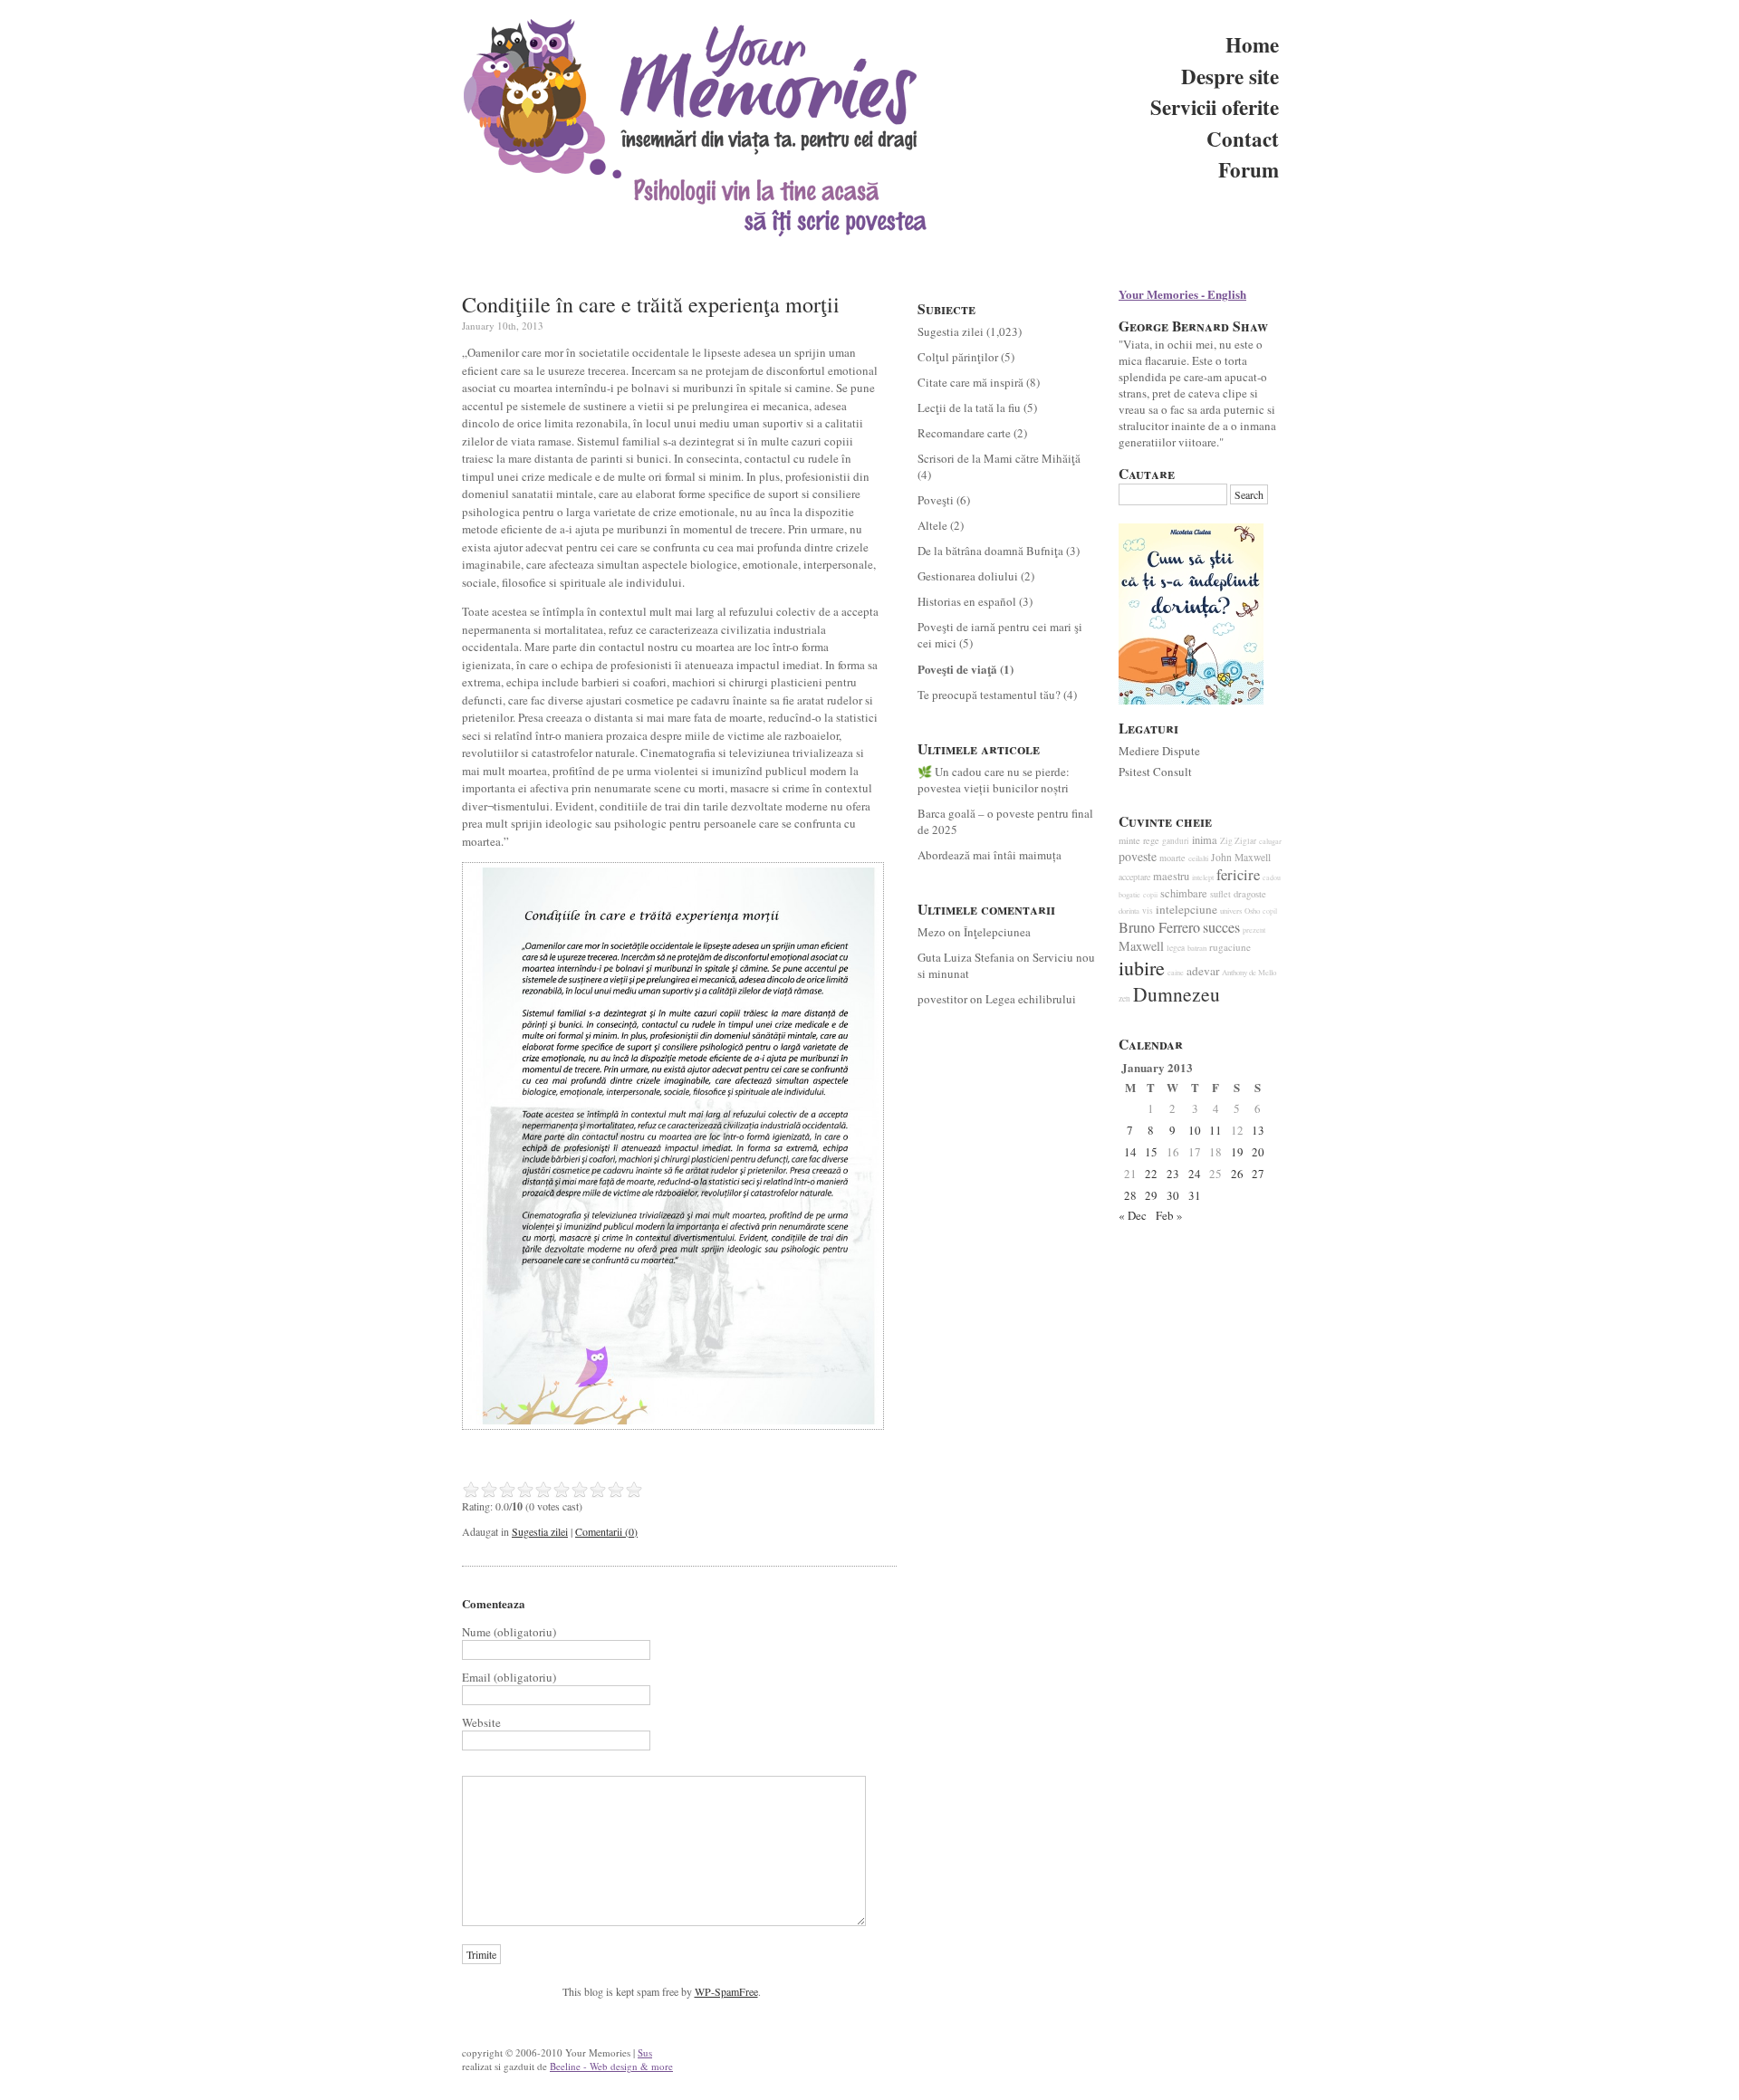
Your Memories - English (1182, 294)
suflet (1220, 894)
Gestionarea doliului (968, 576)
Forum (1249, 169)
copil (1270, 911)
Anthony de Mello (1249, 973)
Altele (932, 525)
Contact (1243, 139)
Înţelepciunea (997, 932)
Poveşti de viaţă (957, 669)
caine (1176, 972)
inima (1205, 840)
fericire (1238, 875)
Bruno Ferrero (1159, 927)
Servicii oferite (1215, 107)
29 (1151, 1195)
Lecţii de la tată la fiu (969, 408)
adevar (1203, 971)
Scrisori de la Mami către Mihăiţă (999, 458)
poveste (1138, 856)
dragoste (1250, 894)
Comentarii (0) (606, 1531)
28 (1130, 1195)
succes (1221, 927)
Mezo (932, 932)
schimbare (1184, 893)
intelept (1203, 877)
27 (1258, 1174)
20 (1258, 1152)
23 (1173, 1174)
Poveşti (936, 500)
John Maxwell (1241, 857)
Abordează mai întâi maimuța (990, 855)
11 (1215, 1130)
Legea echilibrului (1031, 999)
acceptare (1134, 877)
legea (1176, 948)
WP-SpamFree (726, 1991)
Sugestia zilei (540, 1531)
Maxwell (1141, 946)
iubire (1142, 968)
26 (1237, 1174)
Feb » (1169, 1215)
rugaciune (1230, 947)
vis (1148, 911)
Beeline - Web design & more (611, 2066)
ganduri (1176, 841)
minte (1129, 840)
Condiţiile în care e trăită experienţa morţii (651, 304)
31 (1195, 1195)
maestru (1171, 876)
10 (1195, 1130)
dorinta (1129, 911)
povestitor (942, 999)
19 (1237, 1152)
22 (1151, 1174)
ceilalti (1198, 858)
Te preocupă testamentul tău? (989, 695)
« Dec (1133, 1215)
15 (1151, 1152)
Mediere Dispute (1159, 751)
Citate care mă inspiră (970, 382)
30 (1173, 1195)
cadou (1272, 877)
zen (1124, 998)
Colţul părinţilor (958, 357)
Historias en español (967, 601)
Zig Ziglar (1238, 841)
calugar (1270, 841)
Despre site (1230, 76)
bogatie (1129, 894)
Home (1252, 44)
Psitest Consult (1155, 772)
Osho (1252, 911)
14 (1130, 1152)
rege (1151, 840)
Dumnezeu (1177, 994)
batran (1197, 948)
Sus (645, 2052)
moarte (1172, 858)
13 (1258, 1130)
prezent (1254, 930)
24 (1195, 1174)
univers (1231, 911)
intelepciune (1187, 909)
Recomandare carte (964, 433)
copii (1150, 895)
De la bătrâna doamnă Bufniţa (990, 551)
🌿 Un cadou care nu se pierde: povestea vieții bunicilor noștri (994, 780)
